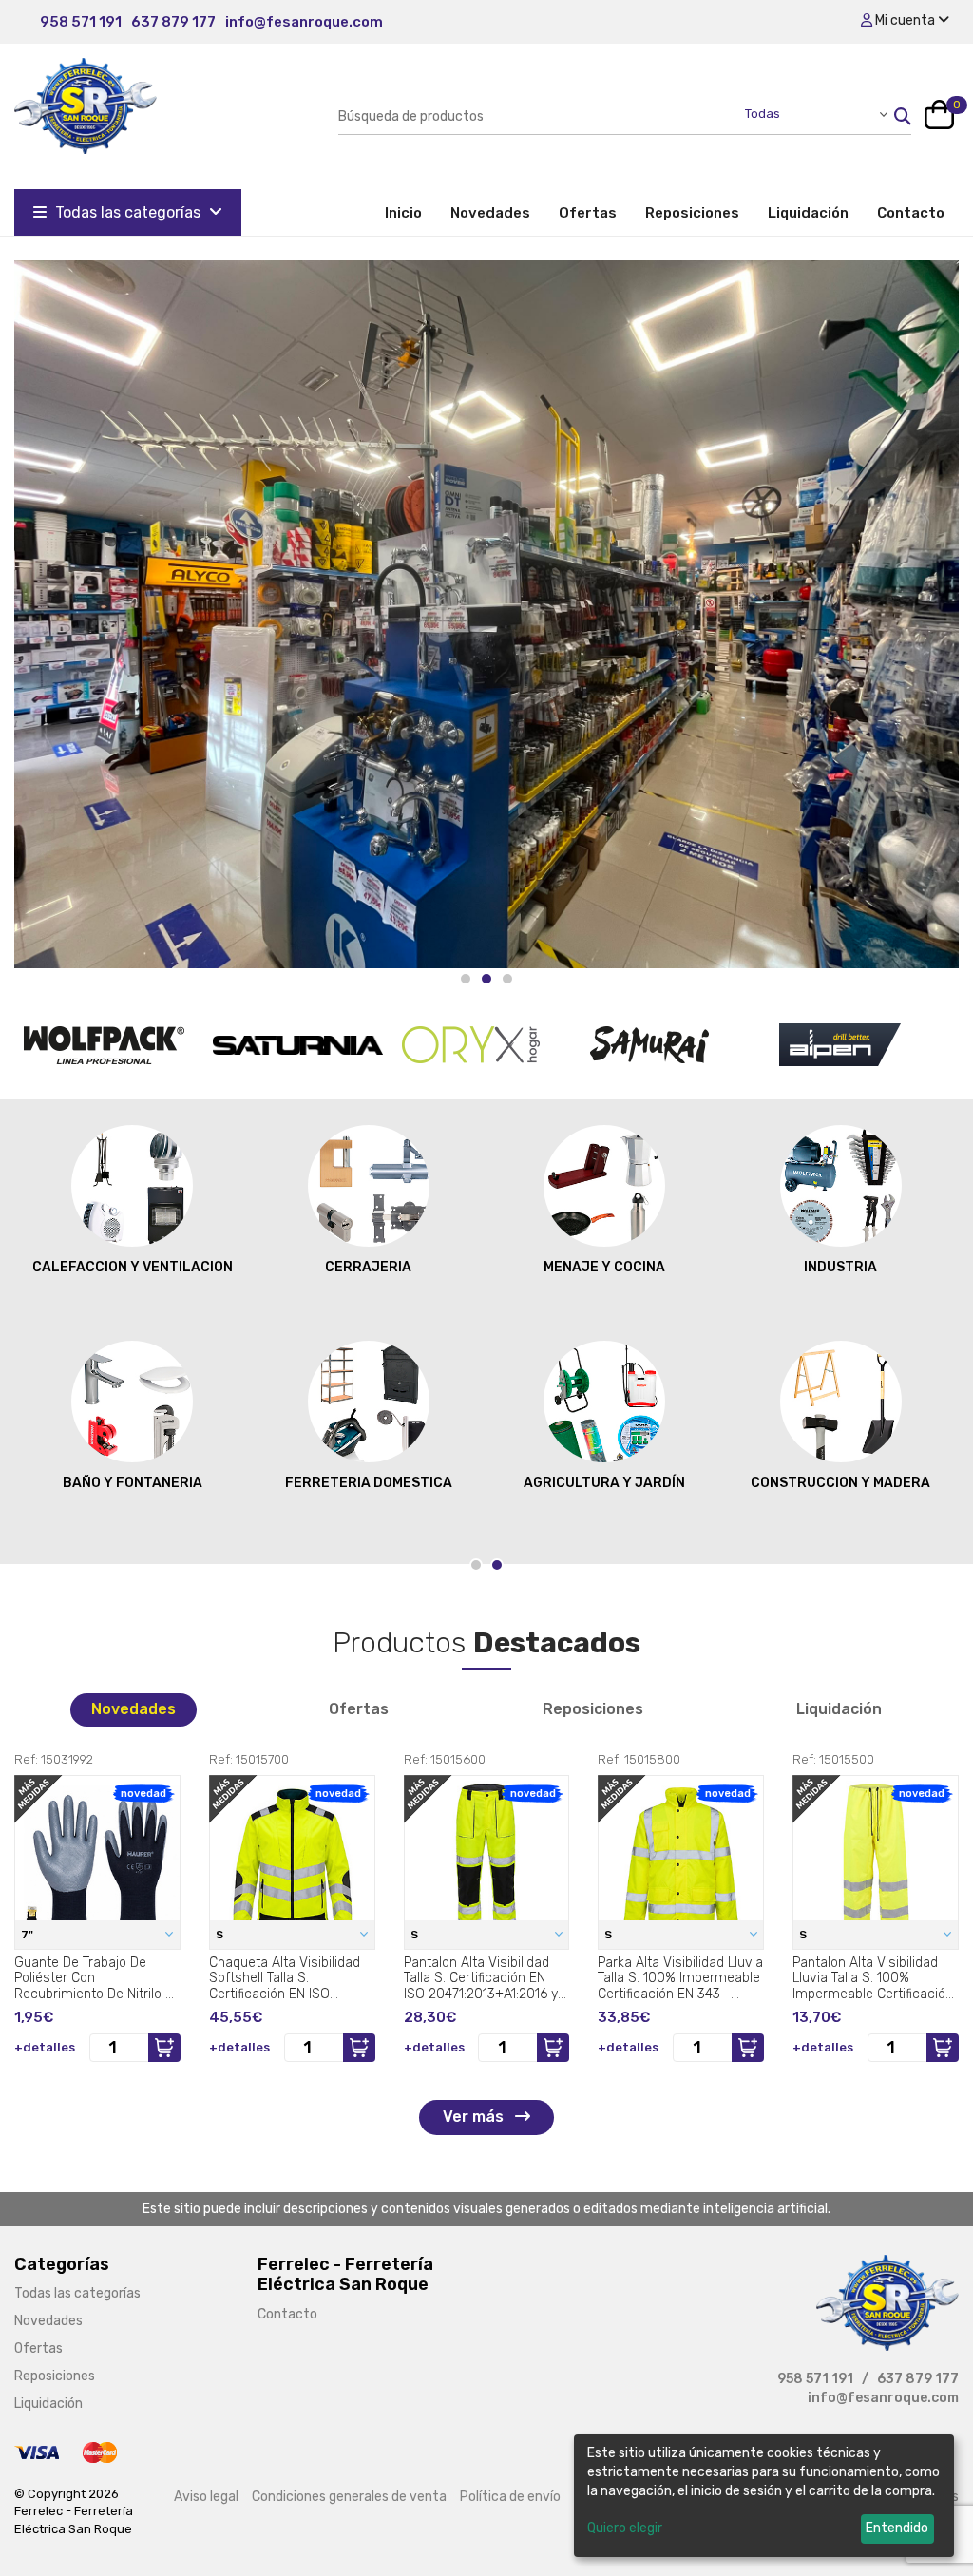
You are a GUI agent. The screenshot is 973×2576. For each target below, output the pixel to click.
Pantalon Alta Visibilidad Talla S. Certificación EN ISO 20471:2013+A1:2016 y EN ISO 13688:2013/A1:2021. (486, 1978)
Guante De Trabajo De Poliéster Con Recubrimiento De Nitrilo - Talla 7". (93, 1978)
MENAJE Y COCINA (604, 1267)
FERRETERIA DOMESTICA (369, 1483)
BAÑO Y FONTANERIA (133, 1483)
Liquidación (808, 213)
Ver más (475, 2117)
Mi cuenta (905, 20)
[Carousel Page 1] (466, 979)
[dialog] (764, 2496)
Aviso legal (206, 2497)
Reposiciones (692, 213)
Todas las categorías (128, 212)
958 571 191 (81, 22)
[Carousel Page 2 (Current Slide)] (497, 1565)
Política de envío (510, 2497)
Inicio (410, 212)
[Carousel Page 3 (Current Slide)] (507, 979)
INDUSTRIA (840, 1267)
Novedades (490, 213)
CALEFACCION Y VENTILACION (133, 1267)
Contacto (911, 213)
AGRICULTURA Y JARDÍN (604, 1483)
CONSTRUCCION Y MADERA (840, 1483)
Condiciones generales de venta (349, 2497)
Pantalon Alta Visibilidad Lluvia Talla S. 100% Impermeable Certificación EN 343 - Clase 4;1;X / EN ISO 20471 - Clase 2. (873, 1978)
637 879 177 (173, 22)
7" (29, 1935)
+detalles (45, 2047)
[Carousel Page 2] (486, 979)
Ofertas (588, 213)
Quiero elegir (625, 2528)
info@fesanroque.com (304, 22)
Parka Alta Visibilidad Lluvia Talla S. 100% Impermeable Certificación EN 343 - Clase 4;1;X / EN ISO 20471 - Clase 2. (680, 1978)
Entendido (897, 2528)
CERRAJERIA (368, 1267)
